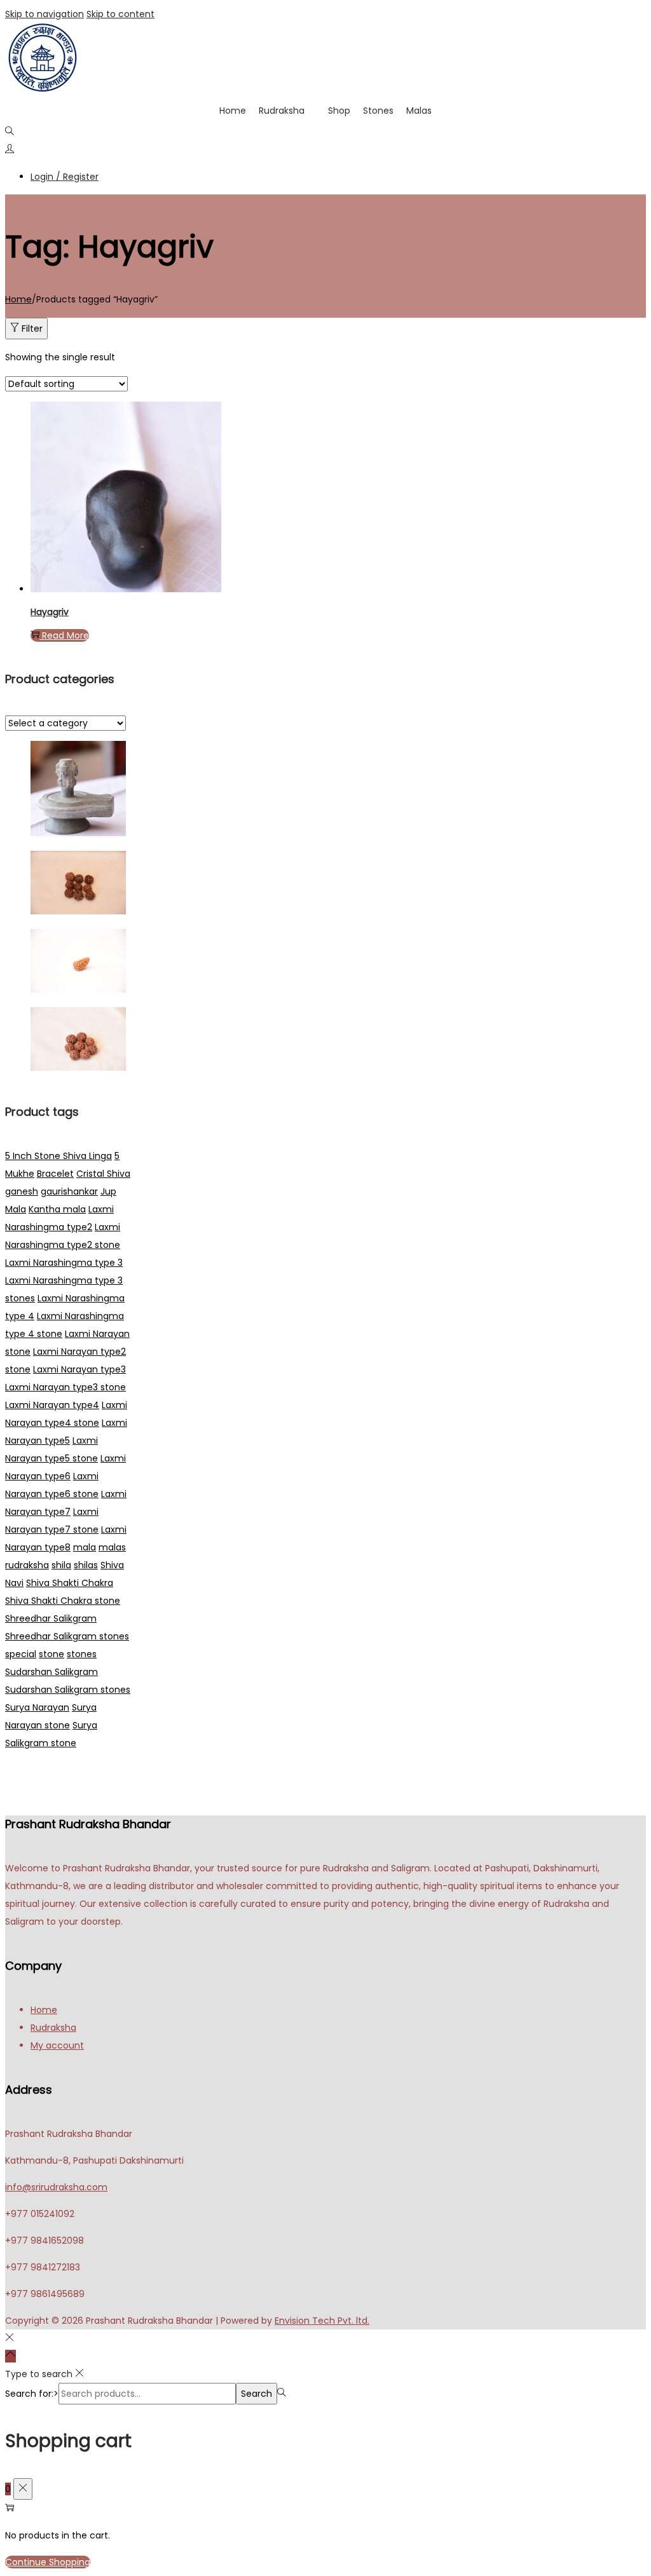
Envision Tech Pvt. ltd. (322, 2321)
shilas (86, 1565)
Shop (339, 111)
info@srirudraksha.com (56, 2187)
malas (112, 1547)
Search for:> (32, 2394)
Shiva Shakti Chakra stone (63, 1601)
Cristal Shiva (103, 1174)
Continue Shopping (48, 2562)
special (21, 1654)
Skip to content (120, 14)
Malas (419, 111)
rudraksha (27, 1565)
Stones (378, 111)
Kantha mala (57, 1209)
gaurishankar (69, 1191)
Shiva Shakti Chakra (70, 1583)
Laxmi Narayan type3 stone (65, 1387)
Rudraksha (282, 111)
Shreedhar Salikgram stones (67, 1636)
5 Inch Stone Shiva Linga (58, 1156)
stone (51, 1654)
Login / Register (65, 177)
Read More (65, 635)
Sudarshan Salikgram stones (68, 1690)
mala (85, 1547)
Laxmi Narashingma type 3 (64, 1263)
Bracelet (55, 1174)
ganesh (22, 1191)
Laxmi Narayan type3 (79, 1369)
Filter (32, 329)
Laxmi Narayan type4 (52, 1405)
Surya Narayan (37, 1707)
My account (57, 2045)
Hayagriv (50, 612)
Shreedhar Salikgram (51, 1618)
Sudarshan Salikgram (51, 1672)
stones (82, 1654)
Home (233, 111)
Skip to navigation (45, 14)
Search (257, 2394)
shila (61, 1565)
